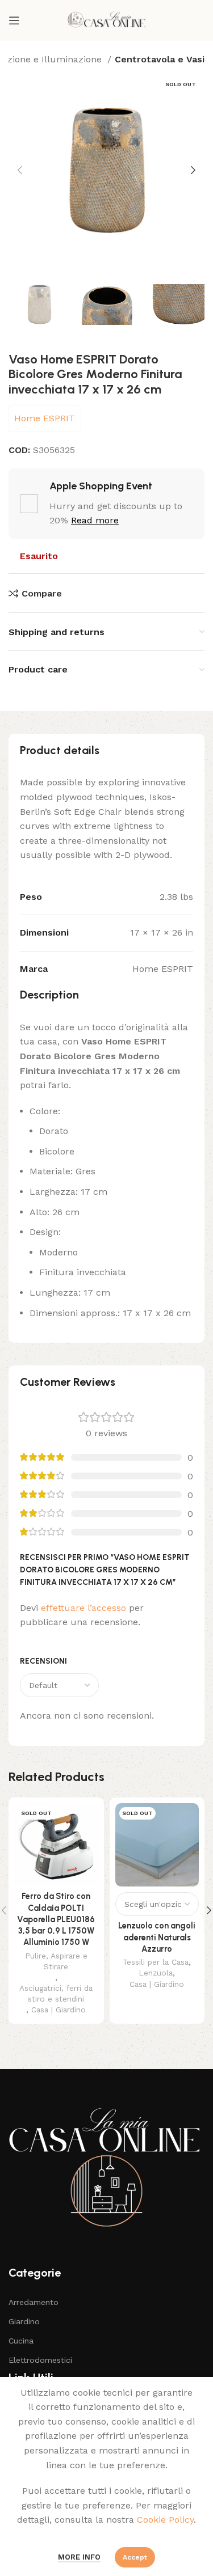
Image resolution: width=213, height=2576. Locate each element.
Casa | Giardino (59, 2010)
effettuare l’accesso (83, 1608)
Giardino (24, 2321)
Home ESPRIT (45, 418)
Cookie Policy (165, 2520)
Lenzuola (156, 1973)
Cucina (21, 2341)
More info (79, 2557)
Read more (95, 520)
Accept (135, 2557)
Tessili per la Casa (156, 1962)
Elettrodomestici (40, 2360)
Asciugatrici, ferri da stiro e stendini (56, 1993)
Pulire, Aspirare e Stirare (56, 1961)
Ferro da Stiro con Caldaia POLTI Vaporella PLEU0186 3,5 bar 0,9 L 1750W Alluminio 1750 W (56, 1919)
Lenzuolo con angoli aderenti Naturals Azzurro (157, 1937)
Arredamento (34, 2302)
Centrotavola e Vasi (160, 59)
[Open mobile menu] (14, 20)
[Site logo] (106, 20)
